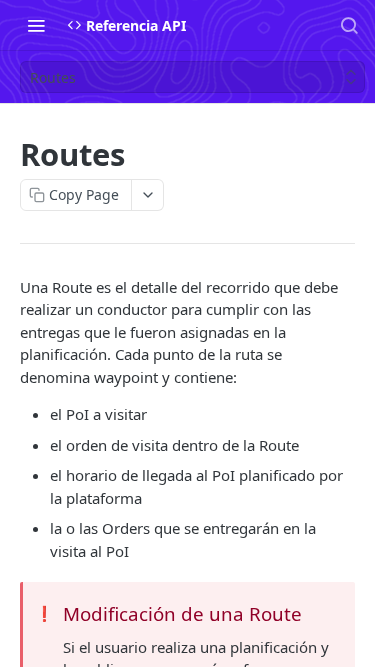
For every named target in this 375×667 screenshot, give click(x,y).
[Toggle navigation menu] (36, 25)
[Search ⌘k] (349, 25)
